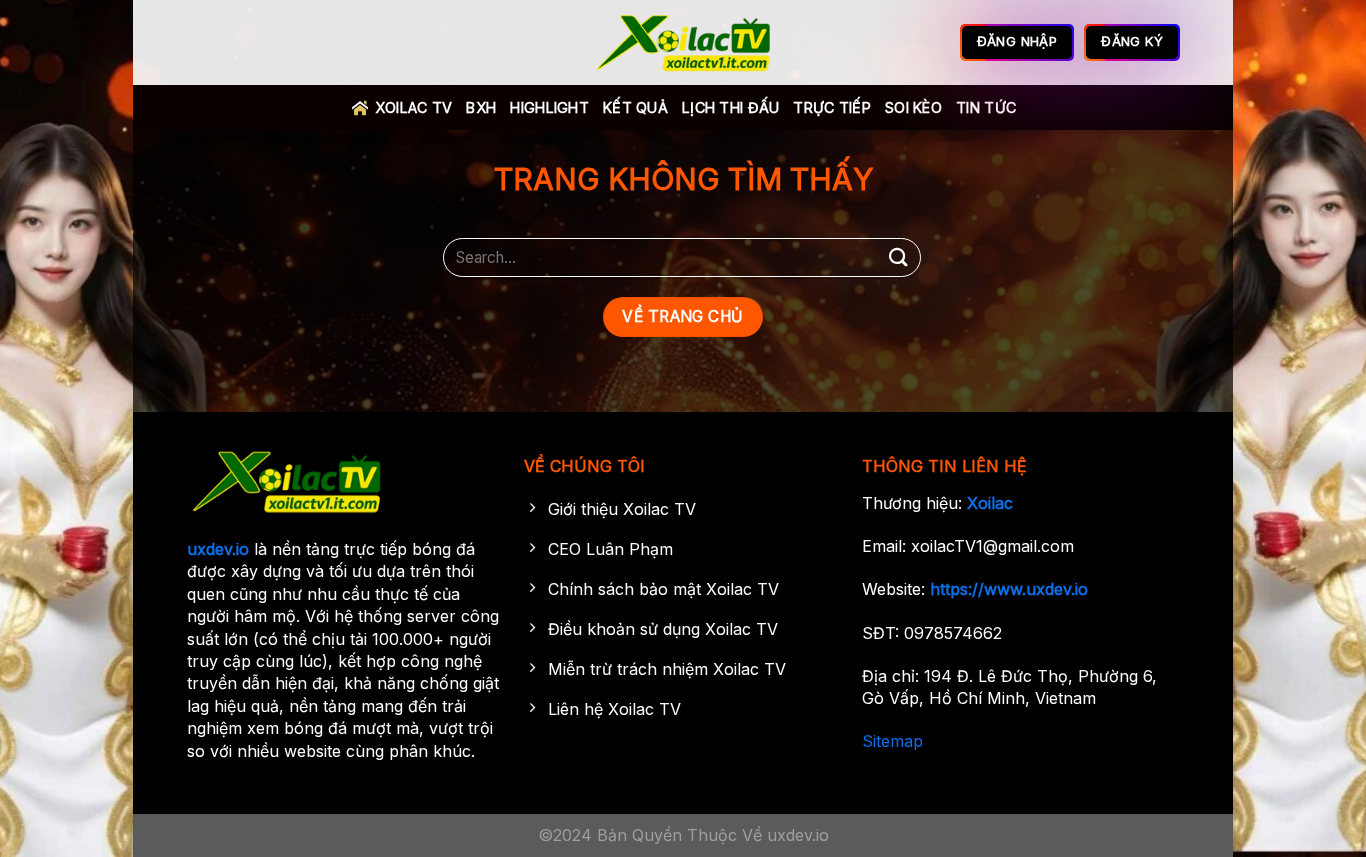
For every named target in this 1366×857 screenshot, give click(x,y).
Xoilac (990, 503)
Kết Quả (635, 107)
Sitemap (892, 741)
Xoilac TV (414, 107)
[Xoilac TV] (683, 43)
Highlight (549, 107)
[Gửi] (899, 257)
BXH (481, 107)
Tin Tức (986, 107)
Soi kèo (913, 107)
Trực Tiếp (832, 107)
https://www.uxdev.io (1009, 589)
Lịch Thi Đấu (730, 107)
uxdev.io (218, 549)
